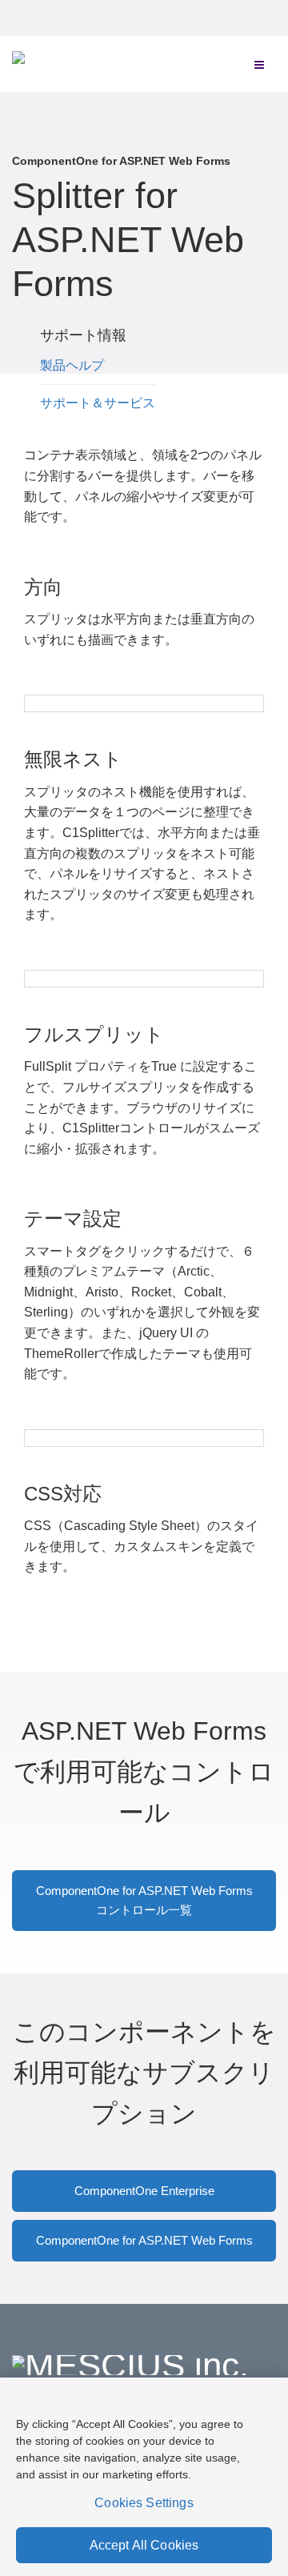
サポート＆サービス (98, 403)
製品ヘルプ (72, 365)
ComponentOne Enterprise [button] (144, 2191)
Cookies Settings (144, 2503)
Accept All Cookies (144, 2545)
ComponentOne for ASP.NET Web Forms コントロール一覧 (144, 1900)
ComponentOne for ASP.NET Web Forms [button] (144, 2240)
